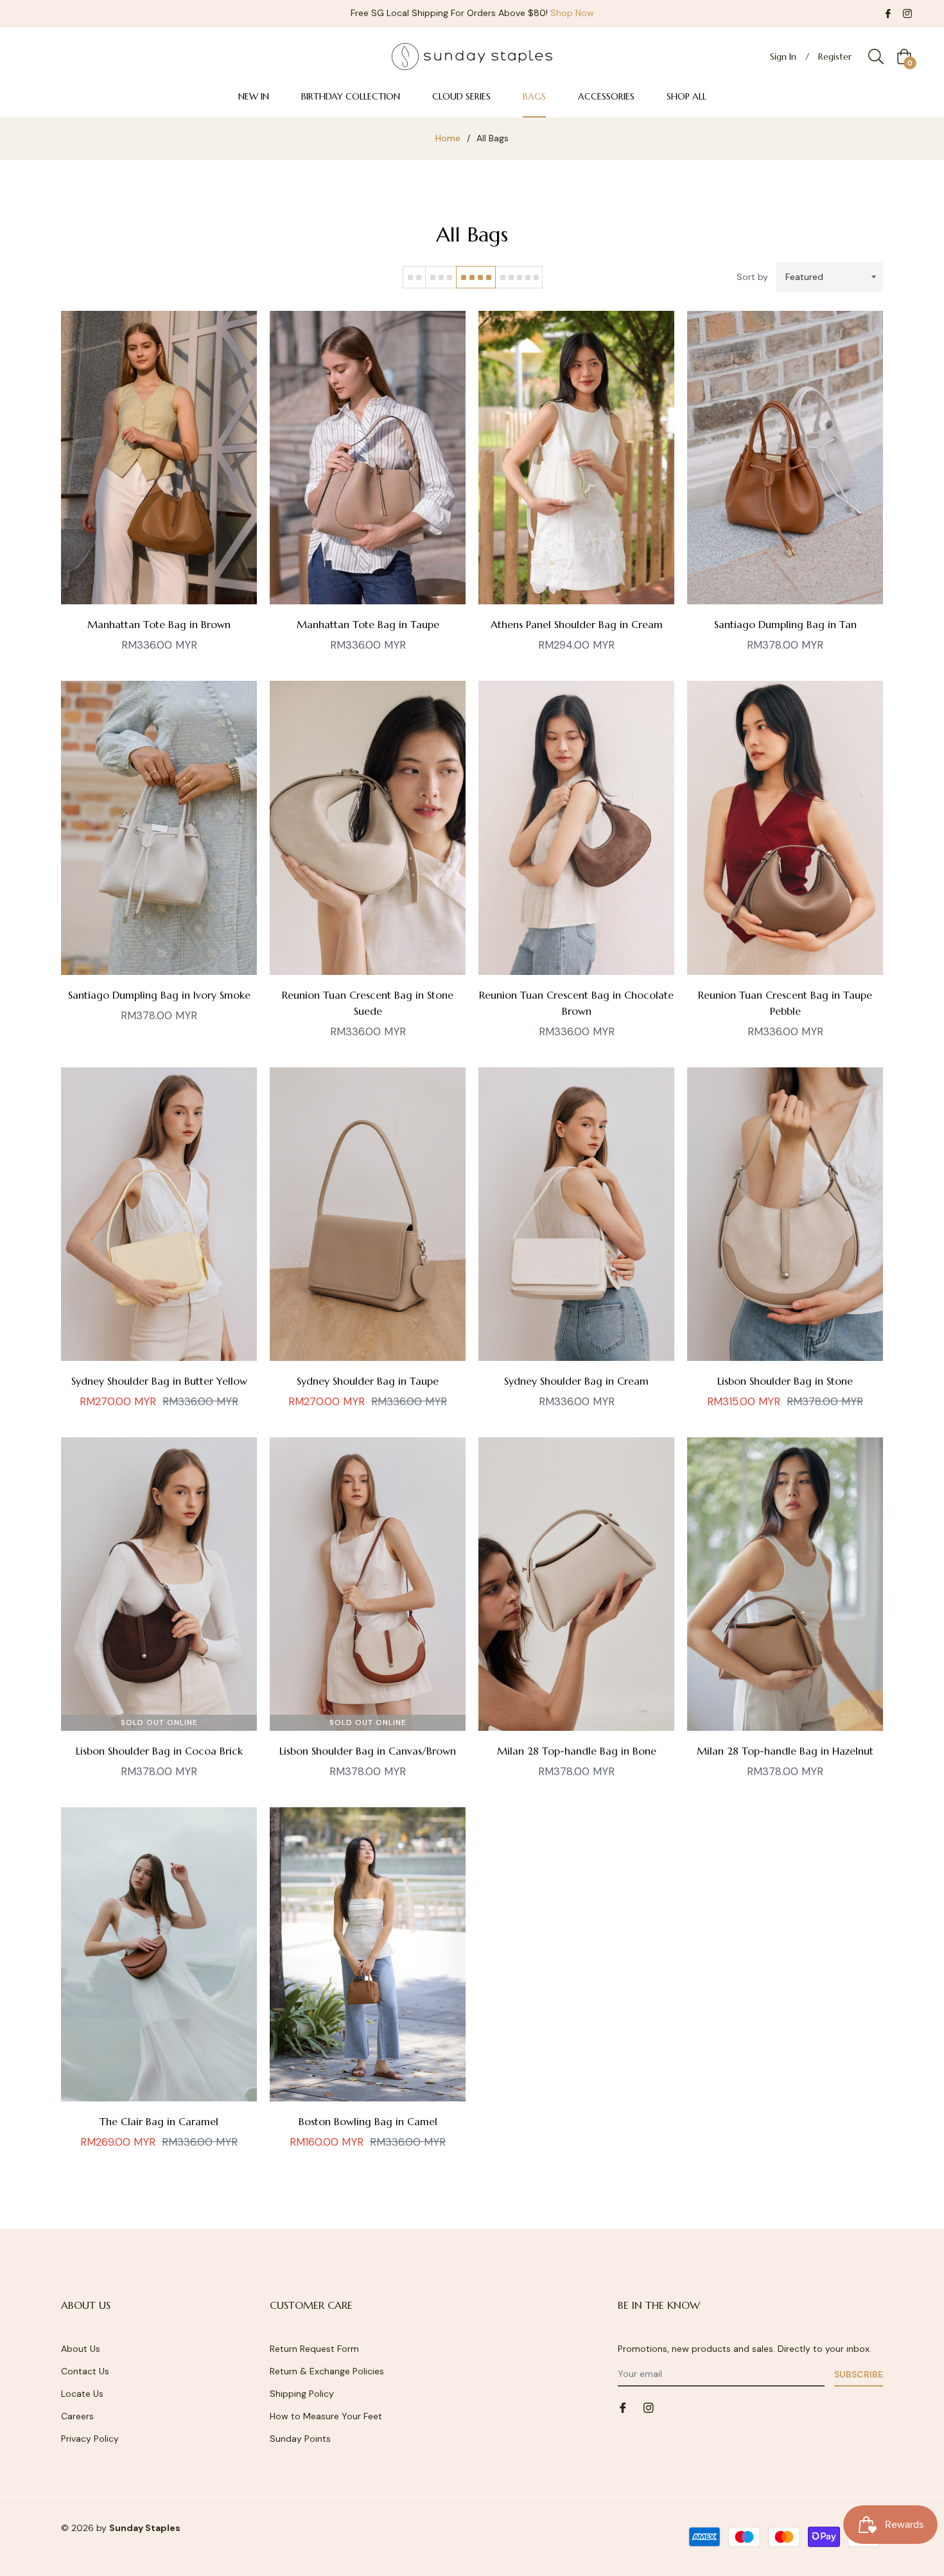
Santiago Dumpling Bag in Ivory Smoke (159, 995)
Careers (77, 2416)
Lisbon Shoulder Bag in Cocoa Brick (159, 1751)
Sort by (752, 277)
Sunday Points (300, 2439)
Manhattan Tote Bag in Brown (159, 624)
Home (448, 138)
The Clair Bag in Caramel (159, 2121)
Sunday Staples (145, 2528)
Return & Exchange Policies (327, 2371)
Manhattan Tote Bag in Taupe (368, 624)
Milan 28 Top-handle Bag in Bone (577, 1751)
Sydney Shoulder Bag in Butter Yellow (159, 1381)
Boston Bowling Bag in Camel (368, 2121)
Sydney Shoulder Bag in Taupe (368, 1381)
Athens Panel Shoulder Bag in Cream (577, 624)
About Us (81, 2349)
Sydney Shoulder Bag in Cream (576, 1381)
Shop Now (572, 13)
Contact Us (85, 2371)
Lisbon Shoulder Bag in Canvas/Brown (368, 1751)
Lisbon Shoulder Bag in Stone (785, 1381)
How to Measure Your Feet (326, 2416)
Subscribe (859, 2374)
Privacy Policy (90, 2439)
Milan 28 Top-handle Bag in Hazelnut (785, 1751)
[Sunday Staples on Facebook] (888, 13)
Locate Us (82, 2394)
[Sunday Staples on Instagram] (907, 13)
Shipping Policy (302, 2394)
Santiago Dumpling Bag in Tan (785, 624)
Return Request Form (314, 2349)
